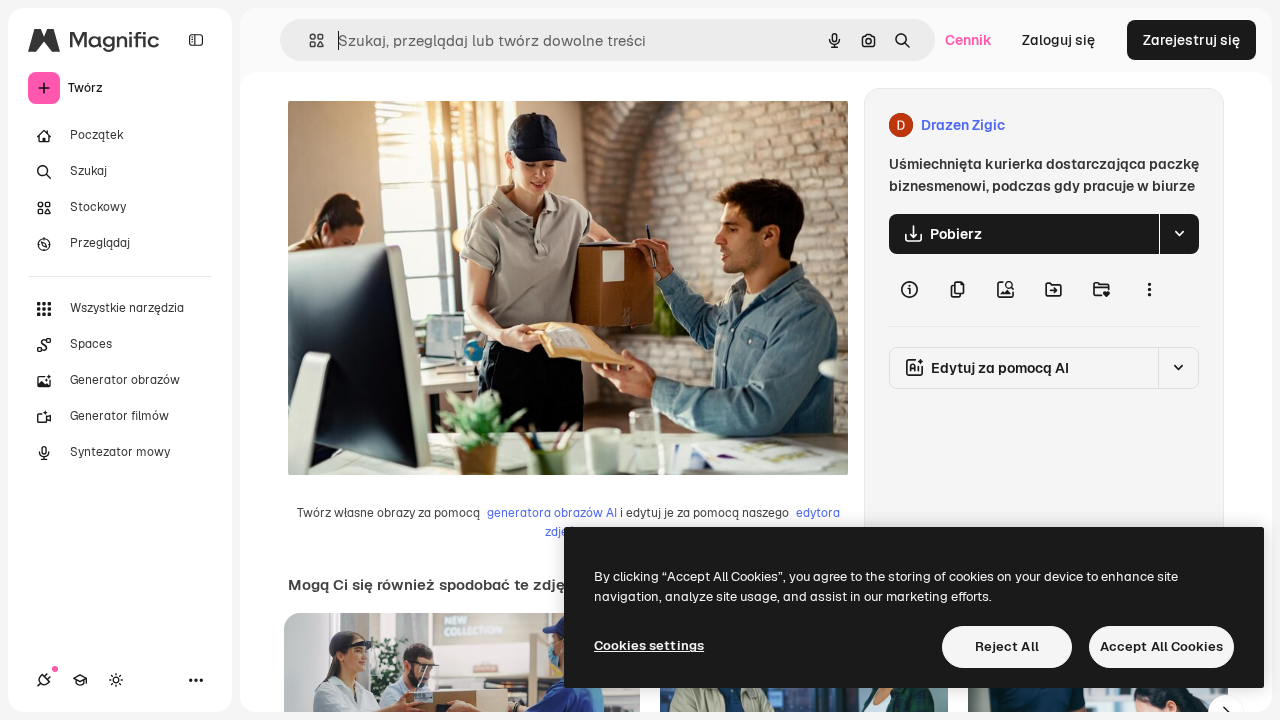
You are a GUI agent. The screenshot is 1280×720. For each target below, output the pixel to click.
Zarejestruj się (1191, 40)
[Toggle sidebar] (196, 40)
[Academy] (80, 680)
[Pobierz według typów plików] (1179, 234)
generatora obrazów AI (552, 513)
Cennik (968, 40)
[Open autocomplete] (308, 40)
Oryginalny (426, 125)
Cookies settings (649, 645)
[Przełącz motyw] (116, 680)
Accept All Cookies (1161, 646)
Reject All (1007, 646)
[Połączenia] (44, 680)
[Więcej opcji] (1149, 290)
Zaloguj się (1058, 40)
